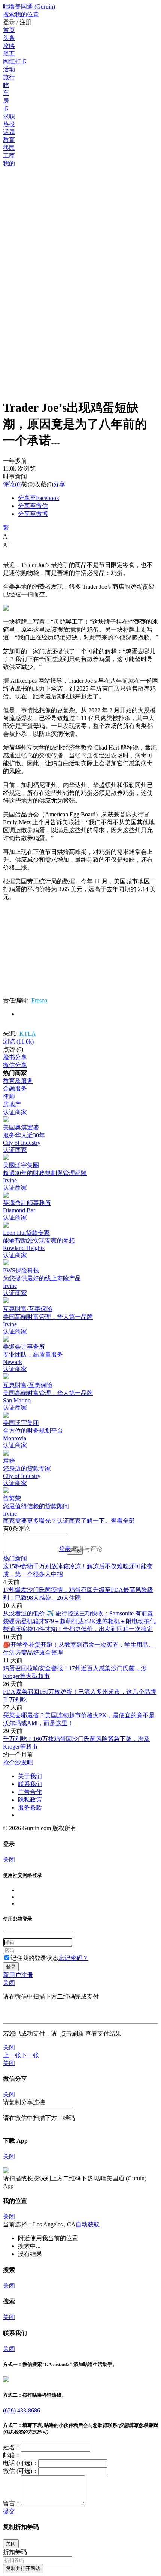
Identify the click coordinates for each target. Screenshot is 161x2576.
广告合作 (30, 1792)
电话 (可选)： (21, 2463)
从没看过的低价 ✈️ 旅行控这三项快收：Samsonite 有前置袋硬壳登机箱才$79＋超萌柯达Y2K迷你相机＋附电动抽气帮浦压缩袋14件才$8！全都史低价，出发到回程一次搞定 (79, 1621)
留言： (12, 2503)
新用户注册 (18, 1975)
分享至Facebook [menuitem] (39, 498)
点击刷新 (72, 2033)
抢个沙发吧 (18, 1762)
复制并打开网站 (23, 2568)
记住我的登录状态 (34, 1958)
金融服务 (15, 1089)
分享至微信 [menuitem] (33, 506)
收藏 (40, 484)
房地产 (12, 1104)
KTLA (28, 1034)
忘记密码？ (73, 1958)
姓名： (12, 2447)
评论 (9, 484)
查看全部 (123, 1521)
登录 (65, 1549)
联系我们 (30, 1784)
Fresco (39, 1000)
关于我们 (30, 1776)
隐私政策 (30, 1800)
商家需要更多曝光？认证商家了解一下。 (57, 1521)
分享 (59, 484)
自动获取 (88, 2224)
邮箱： (12, 2455)
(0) (12, 484)
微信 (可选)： (21, 2471)
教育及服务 (18, 1081)
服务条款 (30, 1808)
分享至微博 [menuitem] (33, 514)
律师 (9, 1096)
